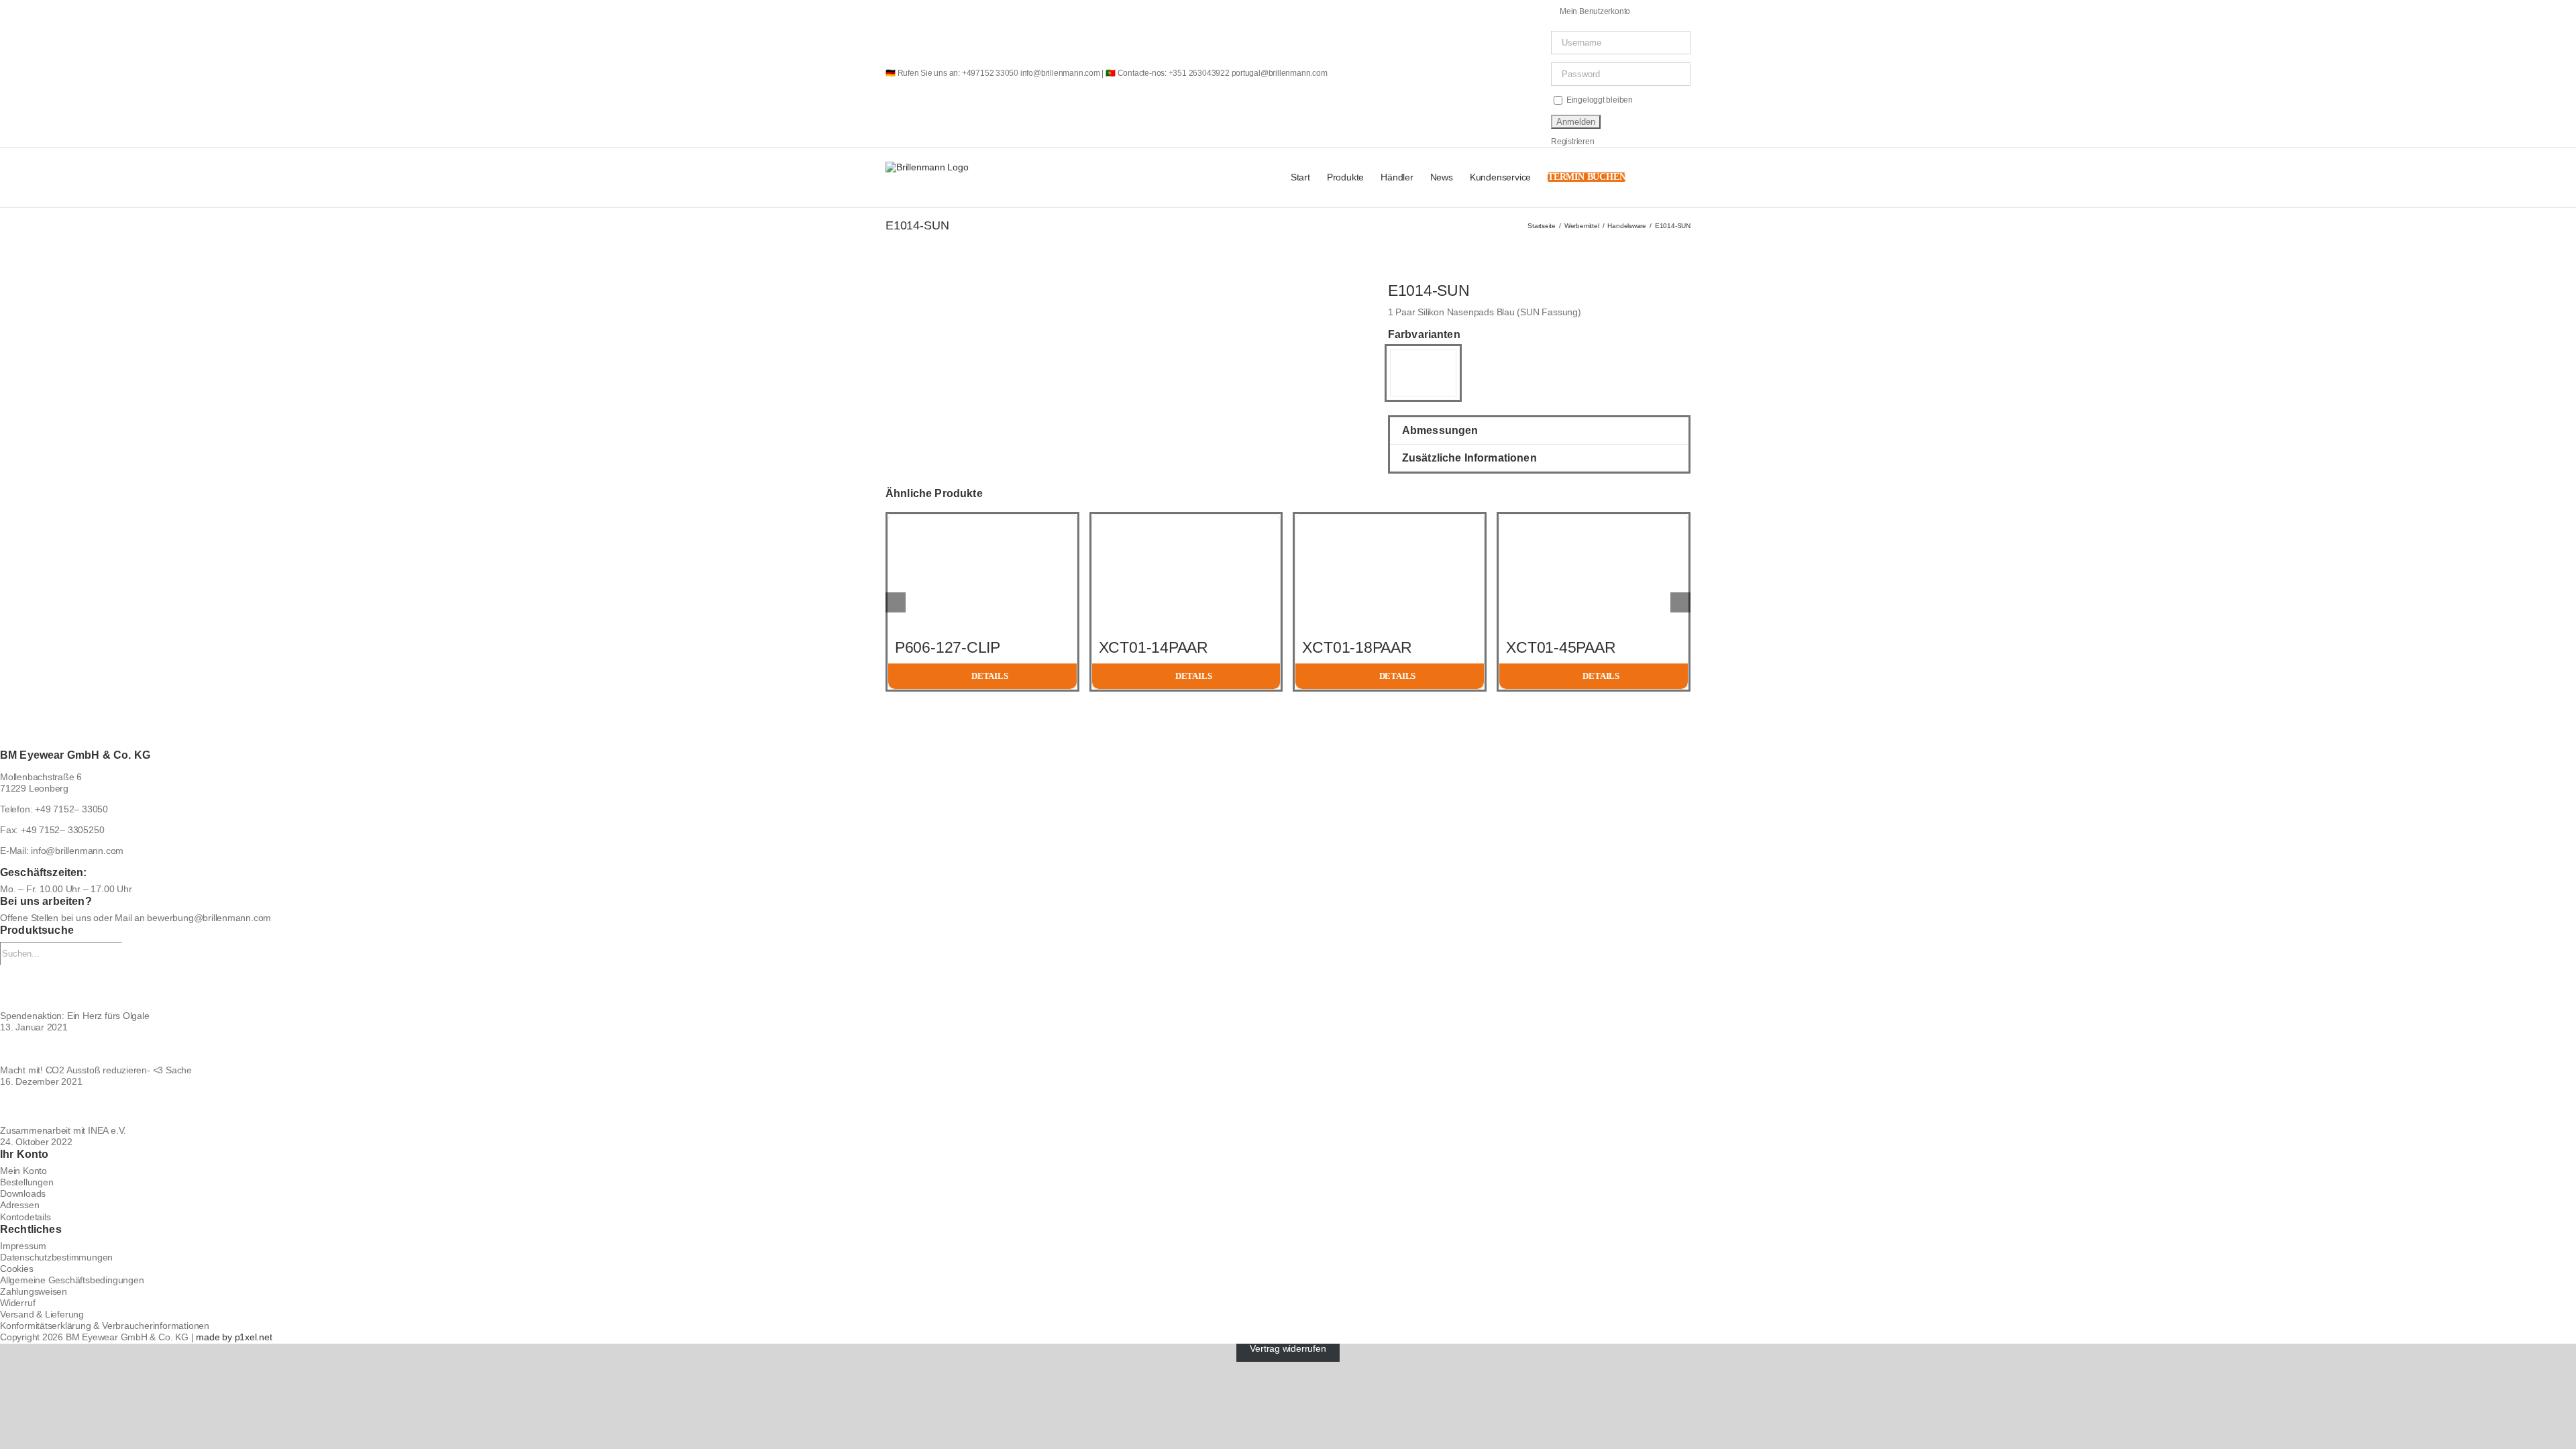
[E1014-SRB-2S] (1423, 362)
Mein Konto (23, 1171)
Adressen (19, 1205)
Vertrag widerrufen (1288, 1349)
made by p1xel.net (234, 1337)
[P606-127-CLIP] (982, 520)
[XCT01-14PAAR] (1186, 520)
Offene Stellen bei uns (45, 918)
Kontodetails (25, 1217)
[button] (1670, 177)
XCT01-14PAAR (1153, 647)
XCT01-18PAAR (1357, 647)
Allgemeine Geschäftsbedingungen (72, 1280)
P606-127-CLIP (948, 647)
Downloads (23, 1193)
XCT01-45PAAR (1561, 647)
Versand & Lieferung (42, 1314)
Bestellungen (26, 1182)
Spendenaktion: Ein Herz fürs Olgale (75, 1016)
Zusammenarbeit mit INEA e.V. (63, 1130)
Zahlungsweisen (34, 1291)
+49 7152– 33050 (71, 809)
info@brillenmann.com (77, 851)
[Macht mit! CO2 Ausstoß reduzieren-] (1288, 1049)
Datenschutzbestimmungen (56, 1257)
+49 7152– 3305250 (62, 830)
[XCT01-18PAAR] (1390, 520)
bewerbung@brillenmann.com (209, 918)
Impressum (23, 1246)
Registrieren (1572, 142)
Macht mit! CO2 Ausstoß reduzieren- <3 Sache (96, 1070)
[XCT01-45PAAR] (1594, 520)
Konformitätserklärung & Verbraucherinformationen (105, 1326)
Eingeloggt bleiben (1599, 100)
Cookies (17, 1269)
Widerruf (17, 1303)
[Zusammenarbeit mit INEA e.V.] (1288, 1106)
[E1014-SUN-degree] (915, 287)
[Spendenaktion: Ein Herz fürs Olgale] (1288, 988)
